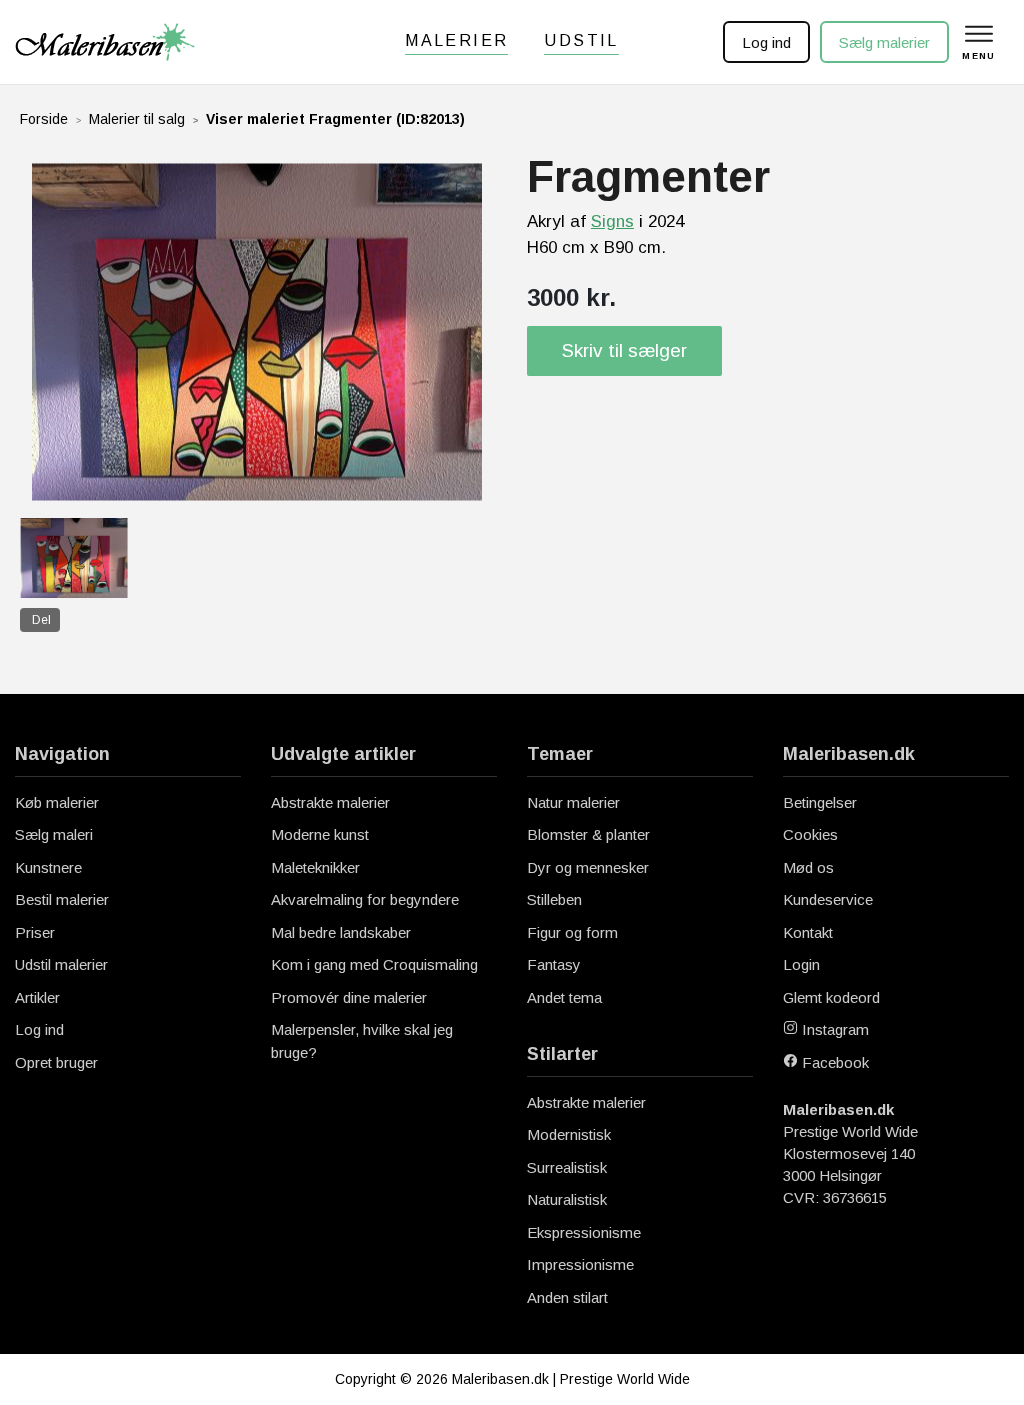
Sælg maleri (54, 834)
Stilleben (554, 899)
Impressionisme (580, 1264)
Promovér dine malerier (349, 997)
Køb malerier (57, 802)
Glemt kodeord (831, 997)
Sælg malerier (884, 42)
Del (41, 620)
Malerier (456, 40)
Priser (35, 932)
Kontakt (808, 932)
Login (801, 964)
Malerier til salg (137, 119)
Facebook (833, 1062)
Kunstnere (48, 867)
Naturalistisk (567, 1199)
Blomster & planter (588, 834)
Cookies (810, 834)
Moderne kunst (320, 834)
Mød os (808, 867)
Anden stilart (567, 1297)
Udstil (581, 40)
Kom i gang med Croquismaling (374, 964)
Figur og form (572, 932)
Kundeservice (828, 899)
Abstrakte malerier (330, 802)
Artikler (37, 997)
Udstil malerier (61, 964)
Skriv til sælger (624, 350)
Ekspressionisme (584, 1232)
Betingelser (820, 802)
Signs (612, 221)
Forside (44, 119)
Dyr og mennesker (588, 867)
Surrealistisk (567, 1167)
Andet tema (564, 997)
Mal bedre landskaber (341, 932)
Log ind (766, 42)
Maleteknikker (315, 867)
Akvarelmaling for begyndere (365, 899)
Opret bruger (56, 1062)
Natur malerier (573, 802)
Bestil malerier (62, 899)
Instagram (833, 1029)
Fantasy (554, 964)
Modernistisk (569, 1134)
